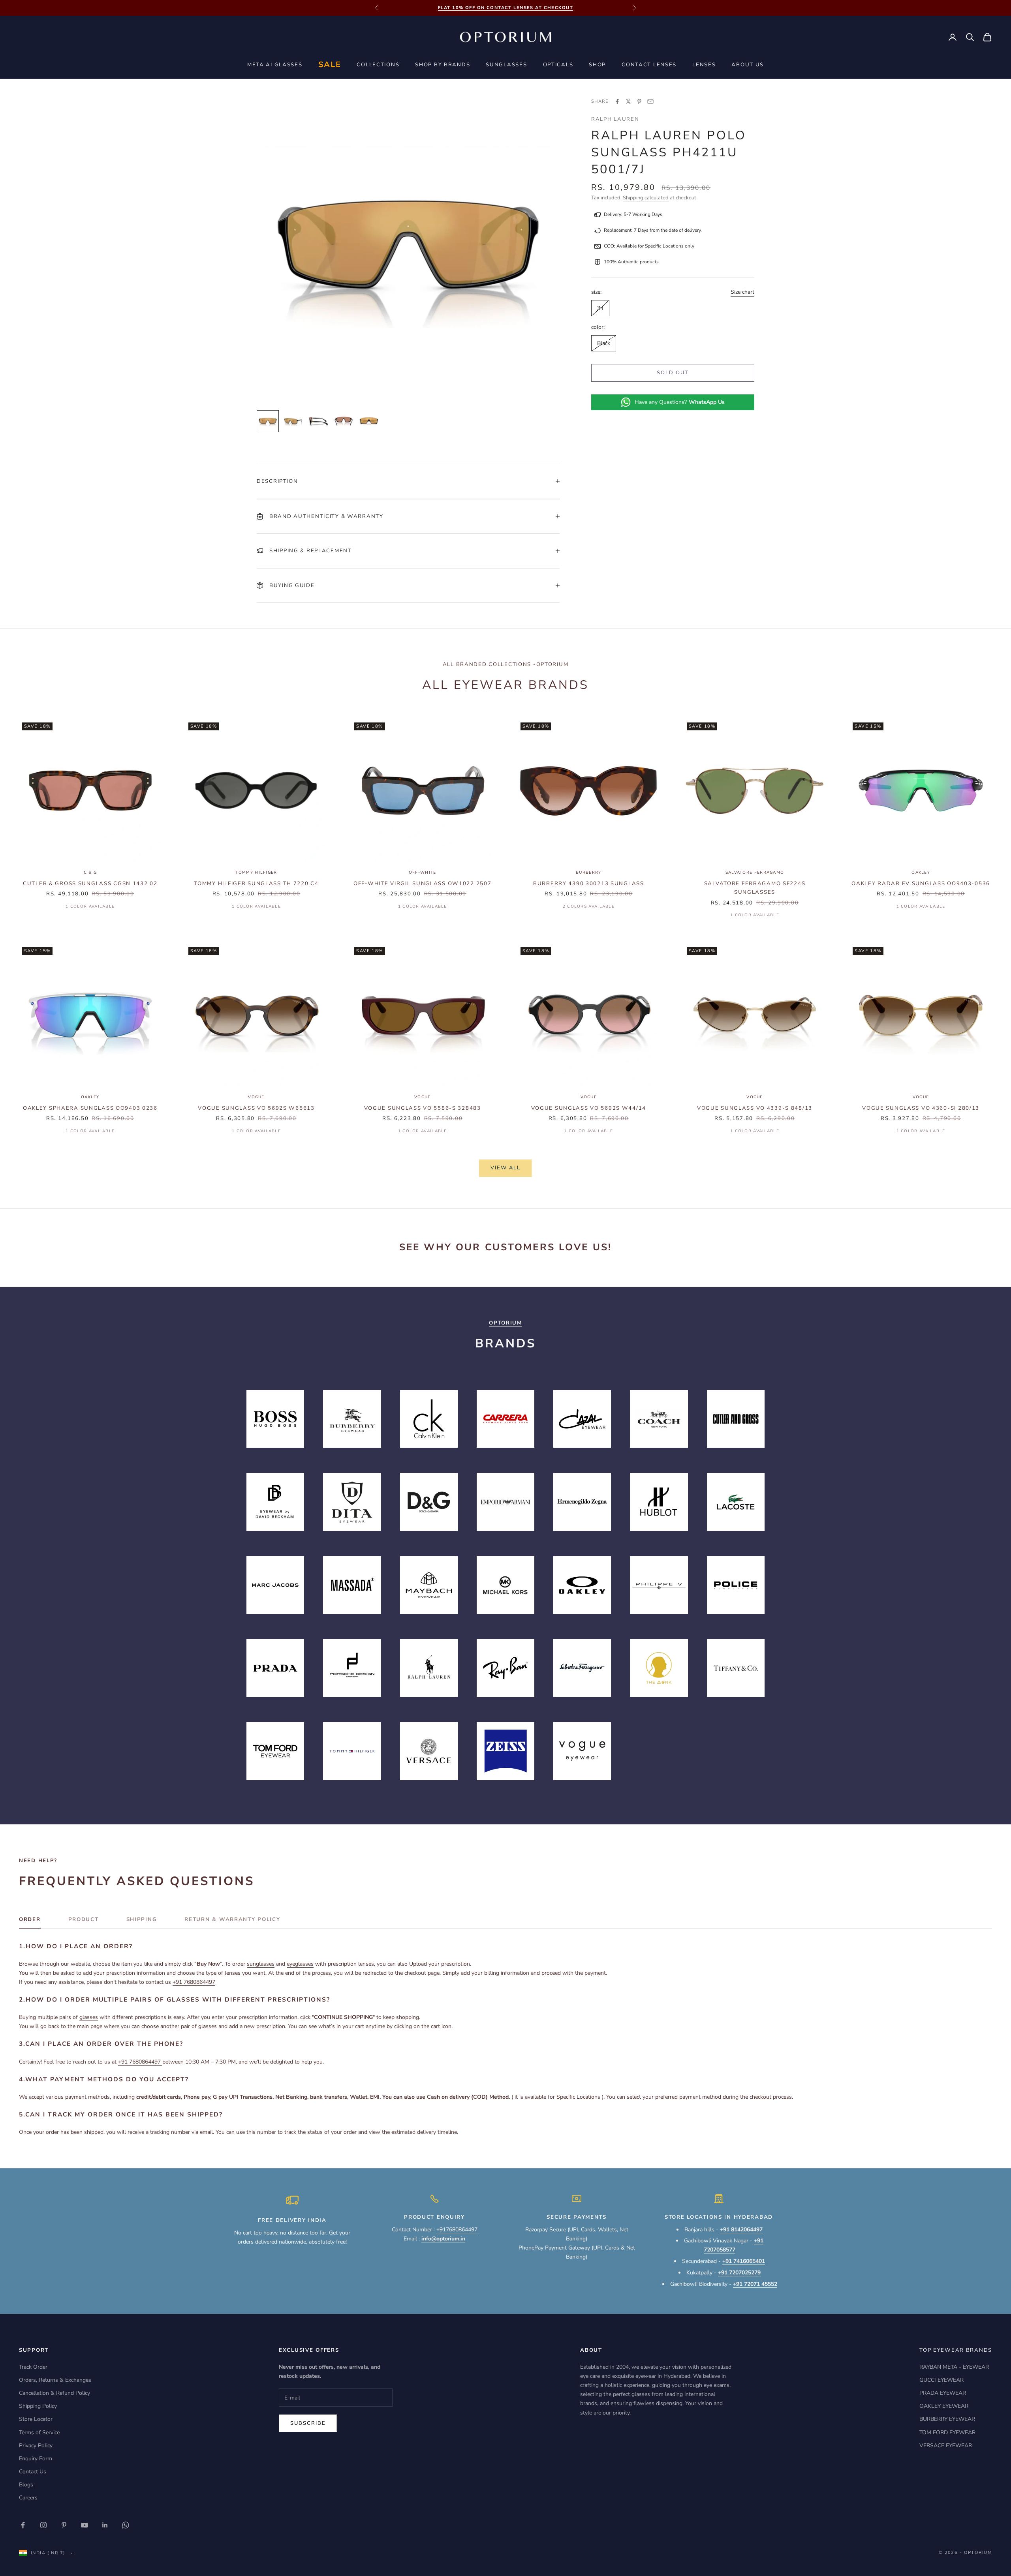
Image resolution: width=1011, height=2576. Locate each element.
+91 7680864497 (194, 1982)
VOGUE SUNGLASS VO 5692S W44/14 (589, 1108)
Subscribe (308, 2423)
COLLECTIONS (378, 65)
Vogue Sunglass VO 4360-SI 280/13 (921, 1108)
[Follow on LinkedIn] (105, 2525)
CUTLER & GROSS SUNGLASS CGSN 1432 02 (90, 884)
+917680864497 (457, 2230)
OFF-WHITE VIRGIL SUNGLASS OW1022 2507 (423, 884)
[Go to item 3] (318, 421)
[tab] (30, 1921)
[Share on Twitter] (628, 101)
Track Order (33, 2367)
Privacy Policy (36, 2446)
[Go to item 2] (293, 421)
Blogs (26, 2485)
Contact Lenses (649, 65)
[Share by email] (650, 101)
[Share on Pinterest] (639, 101)
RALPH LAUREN (615, 119)
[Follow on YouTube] (85, 2525)
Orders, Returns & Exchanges (55, 2380)
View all (505, 1168)
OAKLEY (921, 872)
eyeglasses (300, 1964)
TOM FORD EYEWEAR (947, 2432)
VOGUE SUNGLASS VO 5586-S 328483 (423, 1108)
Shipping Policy (38, 2406)
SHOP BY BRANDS (443, 65)
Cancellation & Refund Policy (54, 2393)
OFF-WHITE (423, 872)
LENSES (704, 65)
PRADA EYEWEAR (943, 2393)
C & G (90, 872)
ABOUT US (748, 65)
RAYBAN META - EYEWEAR (954, 2367)
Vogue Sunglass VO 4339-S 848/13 (755, 1108)
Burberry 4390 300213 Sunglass (589, 884)
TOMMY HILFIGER (256, 872)
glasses (89, 2017)
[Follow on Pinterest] (64, 2525)
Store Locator (36, 2419)
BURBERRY (588, 872)
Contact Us (33, 2472)
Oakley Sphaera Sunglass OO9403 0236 (90, 1108)
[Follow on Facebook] (23, 2525)
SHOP (597, 65)
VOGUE (256, 1097)
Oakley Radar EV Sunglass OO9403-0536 (921, 884)
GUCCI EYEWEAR (941, 2380)
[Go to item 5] (369, 421)
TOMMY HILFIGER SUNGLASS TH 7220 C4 (256, 884)
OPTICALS (558, 65)
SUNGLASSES (506, 65)
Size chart (742, 292)
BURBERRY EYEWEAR (947, 2419)
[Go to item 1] (268, 421)
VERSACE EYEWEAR (946, 2446)
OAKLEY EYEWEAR (944, 2406)
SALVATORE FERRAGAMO (755, 872)
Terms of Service (39, 2432)
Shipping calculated (646, 198)
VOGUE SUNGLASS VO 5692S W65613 (256, 1108)
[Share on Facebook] (617, 101)
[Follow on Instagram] (43, 2525)
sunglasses (261, 1964)
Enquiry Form (36, 2459)
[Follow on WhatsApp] (126, 2525)
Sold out (673, 373)
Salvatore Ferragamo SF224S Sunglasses (755, 888)
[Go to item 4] (344, 421)
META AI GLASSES (275, 65)
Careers (28, 2498)
